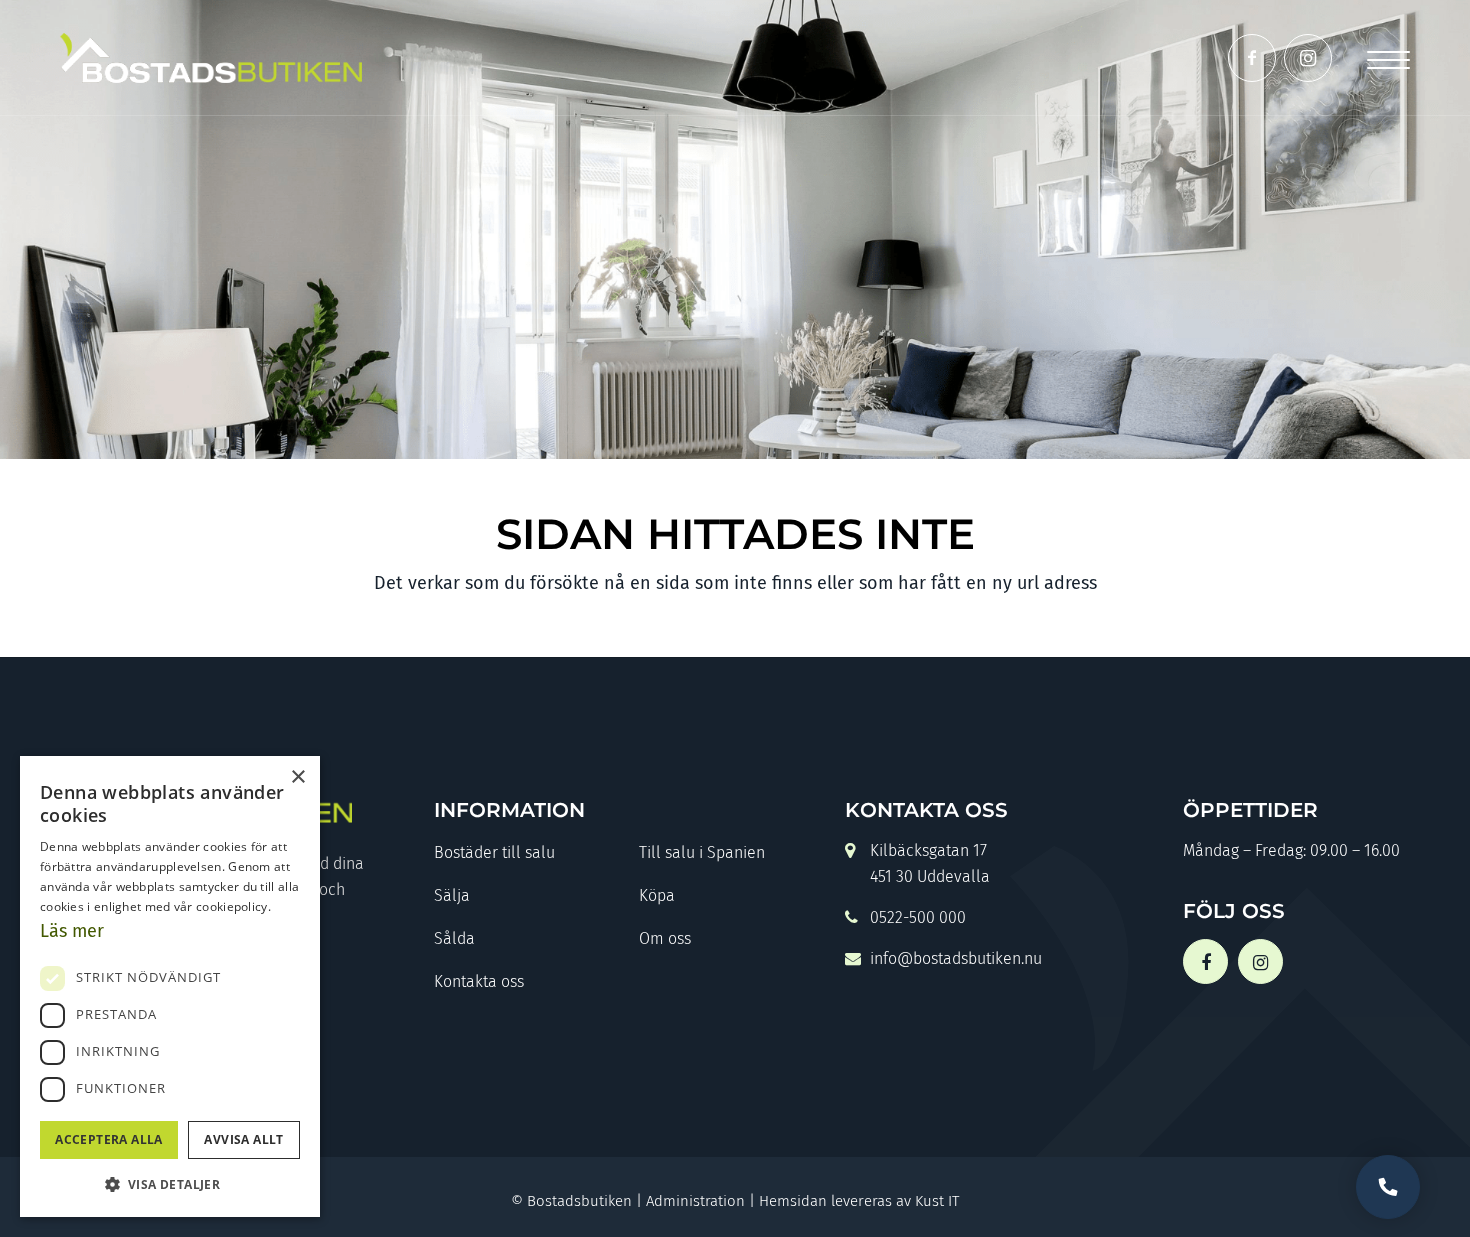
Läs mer (72, 931)
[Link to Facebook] (1252, 58)
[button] (170, 1184)
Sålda (454, 938)
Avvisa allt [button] (243, 1139)
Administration (695, 1201)
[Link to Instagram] (1308, 58)
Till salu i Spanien (702, 852)
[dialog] (170, 986)
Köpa (657, 895)
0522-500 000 (918, 917)
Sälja (452, 895)
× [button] (297, 777)
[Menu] (1388, 57)
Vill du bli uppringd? (1388, 1187)
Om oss (665, 938)
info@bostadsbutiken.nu (956, 958)
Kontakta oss (479, 981)
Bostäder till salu (494, 852)
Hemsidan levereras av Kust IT (859, 1201)
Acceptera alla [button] (109, 1139)
